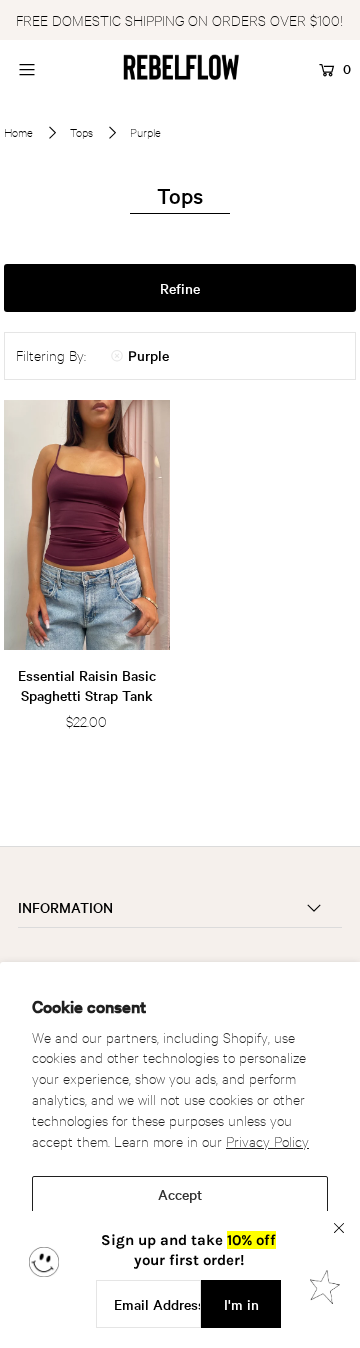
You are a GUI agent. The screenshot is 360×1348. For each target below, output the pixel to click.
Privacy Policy (267, 1140)
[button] (180, 288)
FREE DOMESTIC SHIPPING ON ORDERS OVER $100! (179, 19)
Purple (148, 355)
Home (18, 132)
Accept (180, 1194)
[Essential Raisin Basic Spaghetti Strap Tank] (87, 525)
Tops (81, 132)
